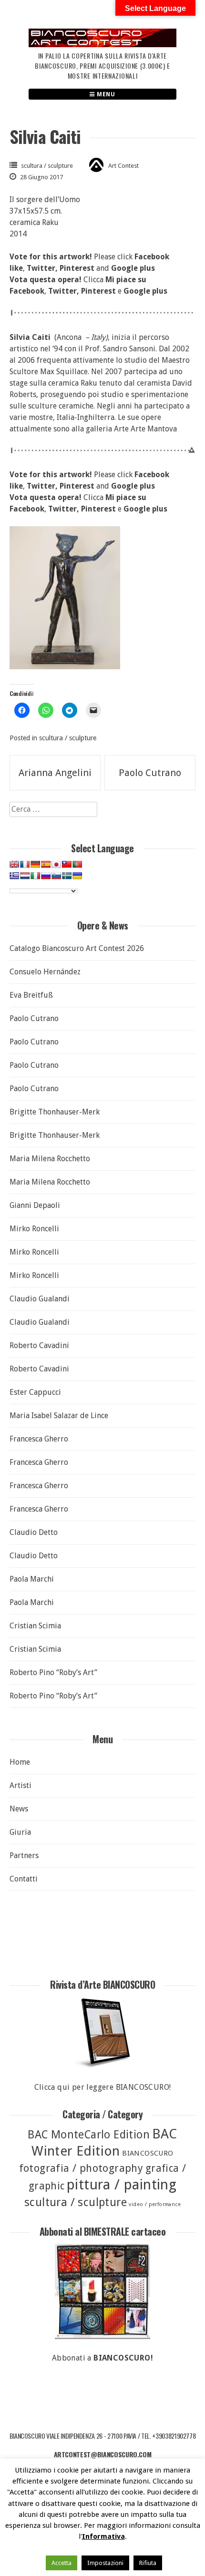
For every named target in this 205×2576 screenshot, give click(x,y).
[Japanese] (56, 864)
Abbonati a (102, 2358)
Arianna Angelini (55, 773)
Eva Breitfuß (31, 995)
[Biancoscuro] (102, 2291)
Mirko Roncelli (34, 1229)
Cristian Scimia (35, 1626)
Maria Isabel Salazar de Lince (59, 1416)
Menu (105, 94)
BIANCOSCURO (148, 2153)
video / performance (155, 2204)
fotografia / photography (81, 2168)
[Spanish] (46, 864)
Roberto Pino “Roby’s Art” (53, 1672)
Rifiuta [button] (148, 2563)
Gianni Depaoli (35, 1205)
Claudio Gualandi (40, 1299)
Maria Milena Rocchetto (50, 1159)
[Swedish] (67, 876)
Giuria (20, 1832)
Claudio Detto (34, 1532)
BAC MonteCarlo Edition (89, 2135)
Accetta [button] (61, 2563)
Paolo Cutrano (150, 773)
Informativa (103, 2536)
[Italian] (35, 876)
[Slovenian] (56, 876)
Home (20, 1762)
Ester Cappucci (35, 1392)
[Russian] (46, 876)
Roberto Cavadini (39, 1345)
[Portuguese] (77, 864)
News (19, 1809)
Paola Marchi (32, 1579)
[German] (35, 864)
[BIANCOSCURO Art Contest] (102, 45)
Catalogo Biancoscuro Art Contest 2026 (77, 948)
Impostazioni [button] (105, 2563)
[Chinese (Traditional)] (67, 864)
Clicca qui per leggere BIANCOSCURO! (103, 2087)
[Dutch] (25, 876)
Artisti (20, 1785)
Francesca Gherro (39, 1439)
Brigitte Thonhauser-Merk (55, 1112)
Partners (24, 1855)
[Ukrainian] (77, 876)
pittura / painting (122, 2185)
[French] (25, 864)
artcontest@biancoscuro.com (103, 2454)
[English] (14, 864)
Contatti (24, 1879)
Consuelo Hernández (45, 972)
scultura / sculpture (47, 166)
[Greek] (14, 876)
